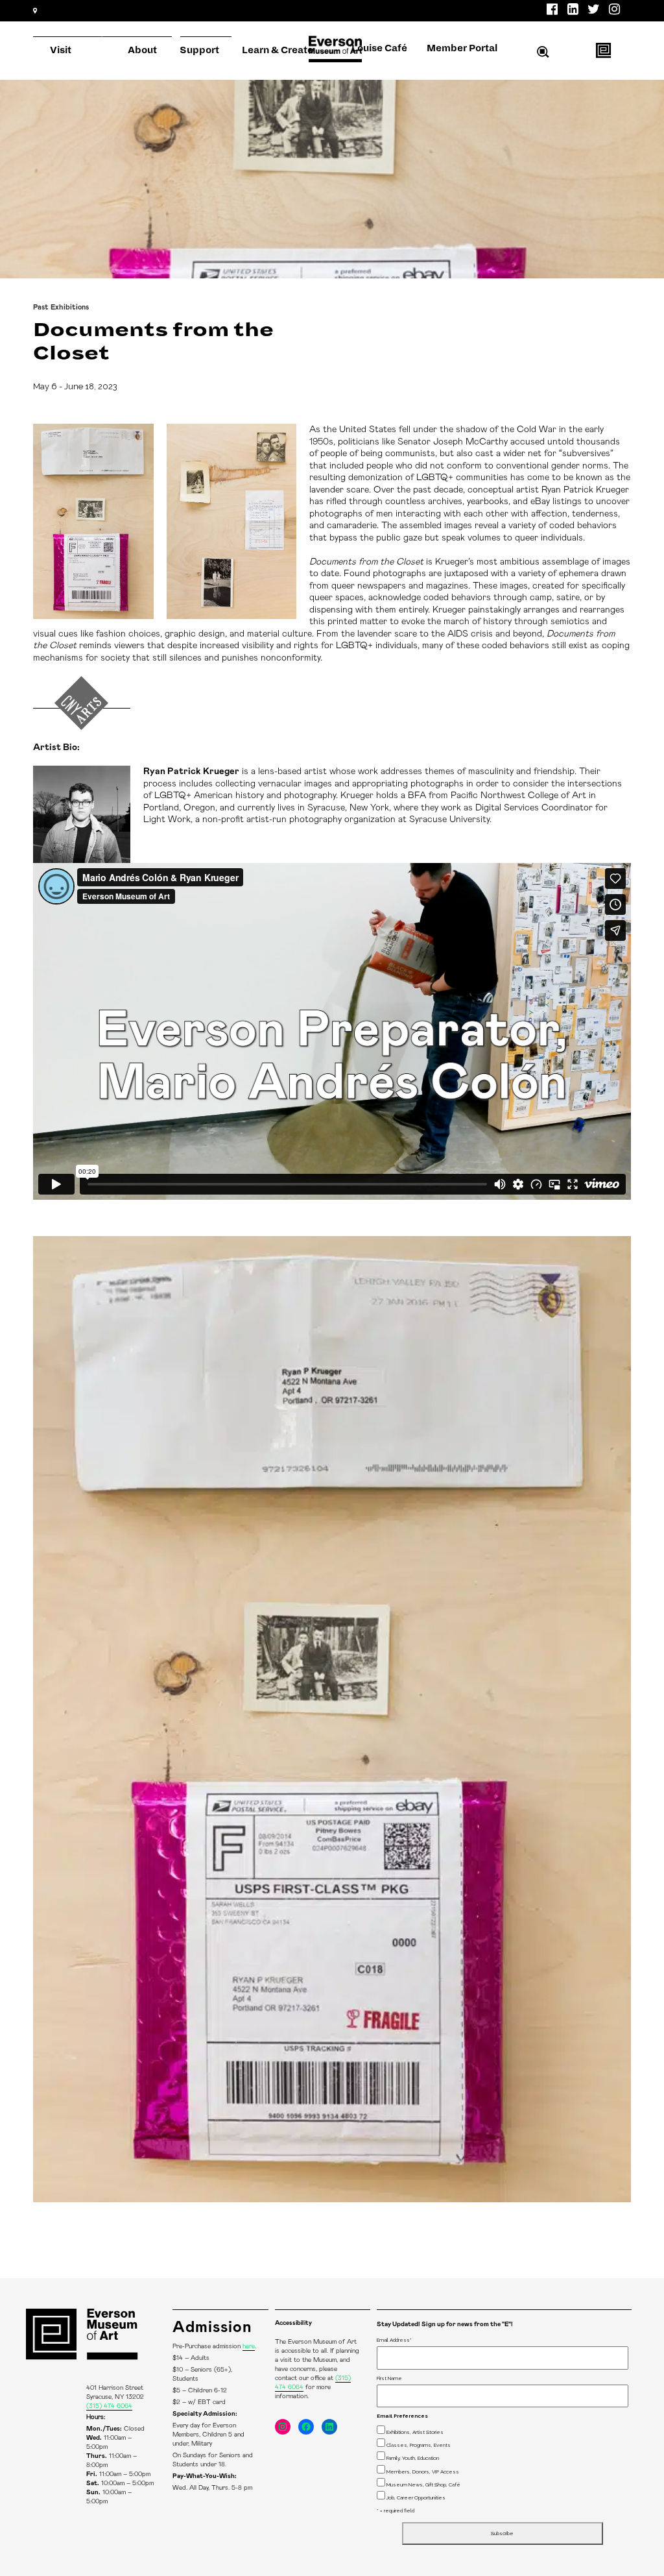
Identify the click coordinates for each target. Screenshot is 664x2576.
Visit (61, 50)
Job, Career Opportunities (416, 2497)
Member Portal (462, 48)
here (249, 2346)
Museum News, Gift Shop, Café (423, 2485)
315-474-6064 (206, 32)
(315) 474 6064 (109, 2406)
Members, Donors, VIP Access (423, 2472)
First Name (389, 2378)
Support (199, 50)
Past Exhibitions (61, 307)
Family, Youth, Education (413, 2458)
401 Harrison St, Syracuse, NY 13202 (102, 32)
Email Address (394, 2340)
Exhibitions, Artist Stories (415, 2432)
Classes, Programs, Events (419, 2445)
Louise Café (379, 48)
